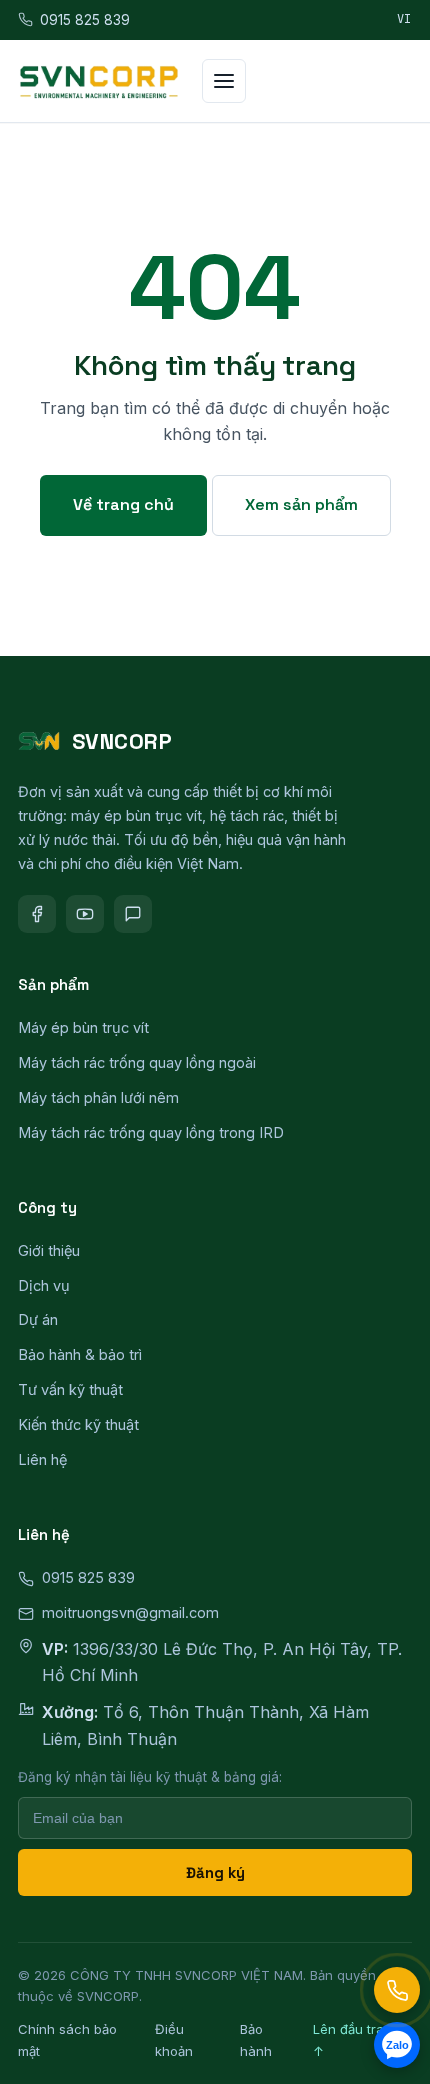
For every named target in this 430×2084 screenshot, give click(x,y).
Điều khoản (174, 2039)
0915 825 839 (85, 20)
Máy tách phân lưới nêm (98, 1097)
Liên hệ (42, 1459)
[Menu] (224, 81)
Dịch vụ (44, 1285)
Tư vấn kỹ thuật (70, 1389)
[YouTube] (85, 914)
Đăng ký (215, 1872)
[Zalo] (133, 914)
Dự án (38, 1319)
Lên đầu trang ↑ (356, 2039)
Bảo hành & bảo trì (80, 1354)
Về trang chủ (123, 504)
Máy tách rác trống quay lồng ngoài (137, 1062)
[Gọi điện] (397, 1990)
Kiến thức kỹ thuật (78, 1424)
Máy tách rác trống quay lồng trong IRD (151, 1132)
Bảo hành (256, 2039)
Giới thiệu (49, 1250)
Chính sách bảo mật (67, 2039)
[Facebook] (37, 914)
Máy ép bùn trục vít (83, 1027)
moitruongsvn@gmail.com (130, 1612)
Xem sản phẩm (301, 504)
